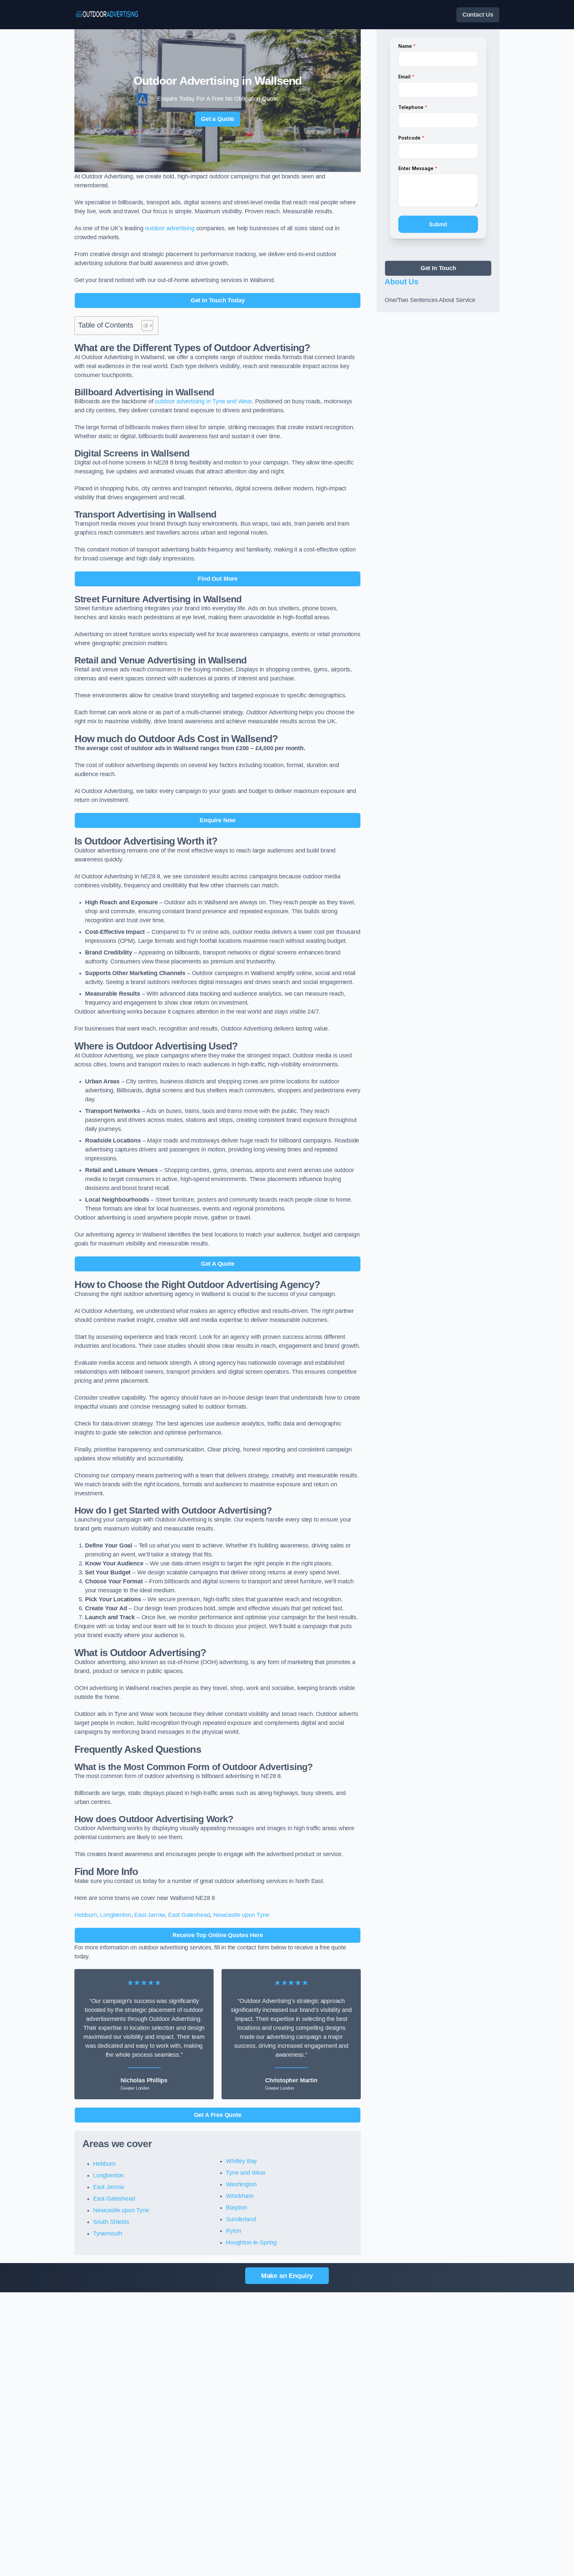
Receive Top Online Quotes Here (218, 1935)
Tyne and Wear (246, 2173)
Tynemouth (107, 2233)
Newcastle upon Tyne (241, 1915)
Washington (241, 2184)
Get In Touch (438, 268)
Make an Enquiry (287, 2276)
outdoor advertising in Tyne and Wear (203, 401)
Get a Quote (218, 119)
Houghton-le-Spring (251, 2242)
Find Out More (218, 579)
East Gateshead (189, 1915)
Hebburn (86, 1915)
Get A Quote (218, 1264)
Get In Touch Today (218, 300)
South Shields (111, 2222)
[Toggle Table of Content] (144, 326)
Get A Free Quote (218, 2115)
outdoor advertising (170, 228)
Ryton (234, 2231)
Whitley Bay (241, 2161)
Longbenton (115, 1915)
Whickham (240, 2196)
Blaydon (237, 2208)
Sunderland (241, 2219)
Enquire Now (218, 820)
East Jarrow (149, 1915)
